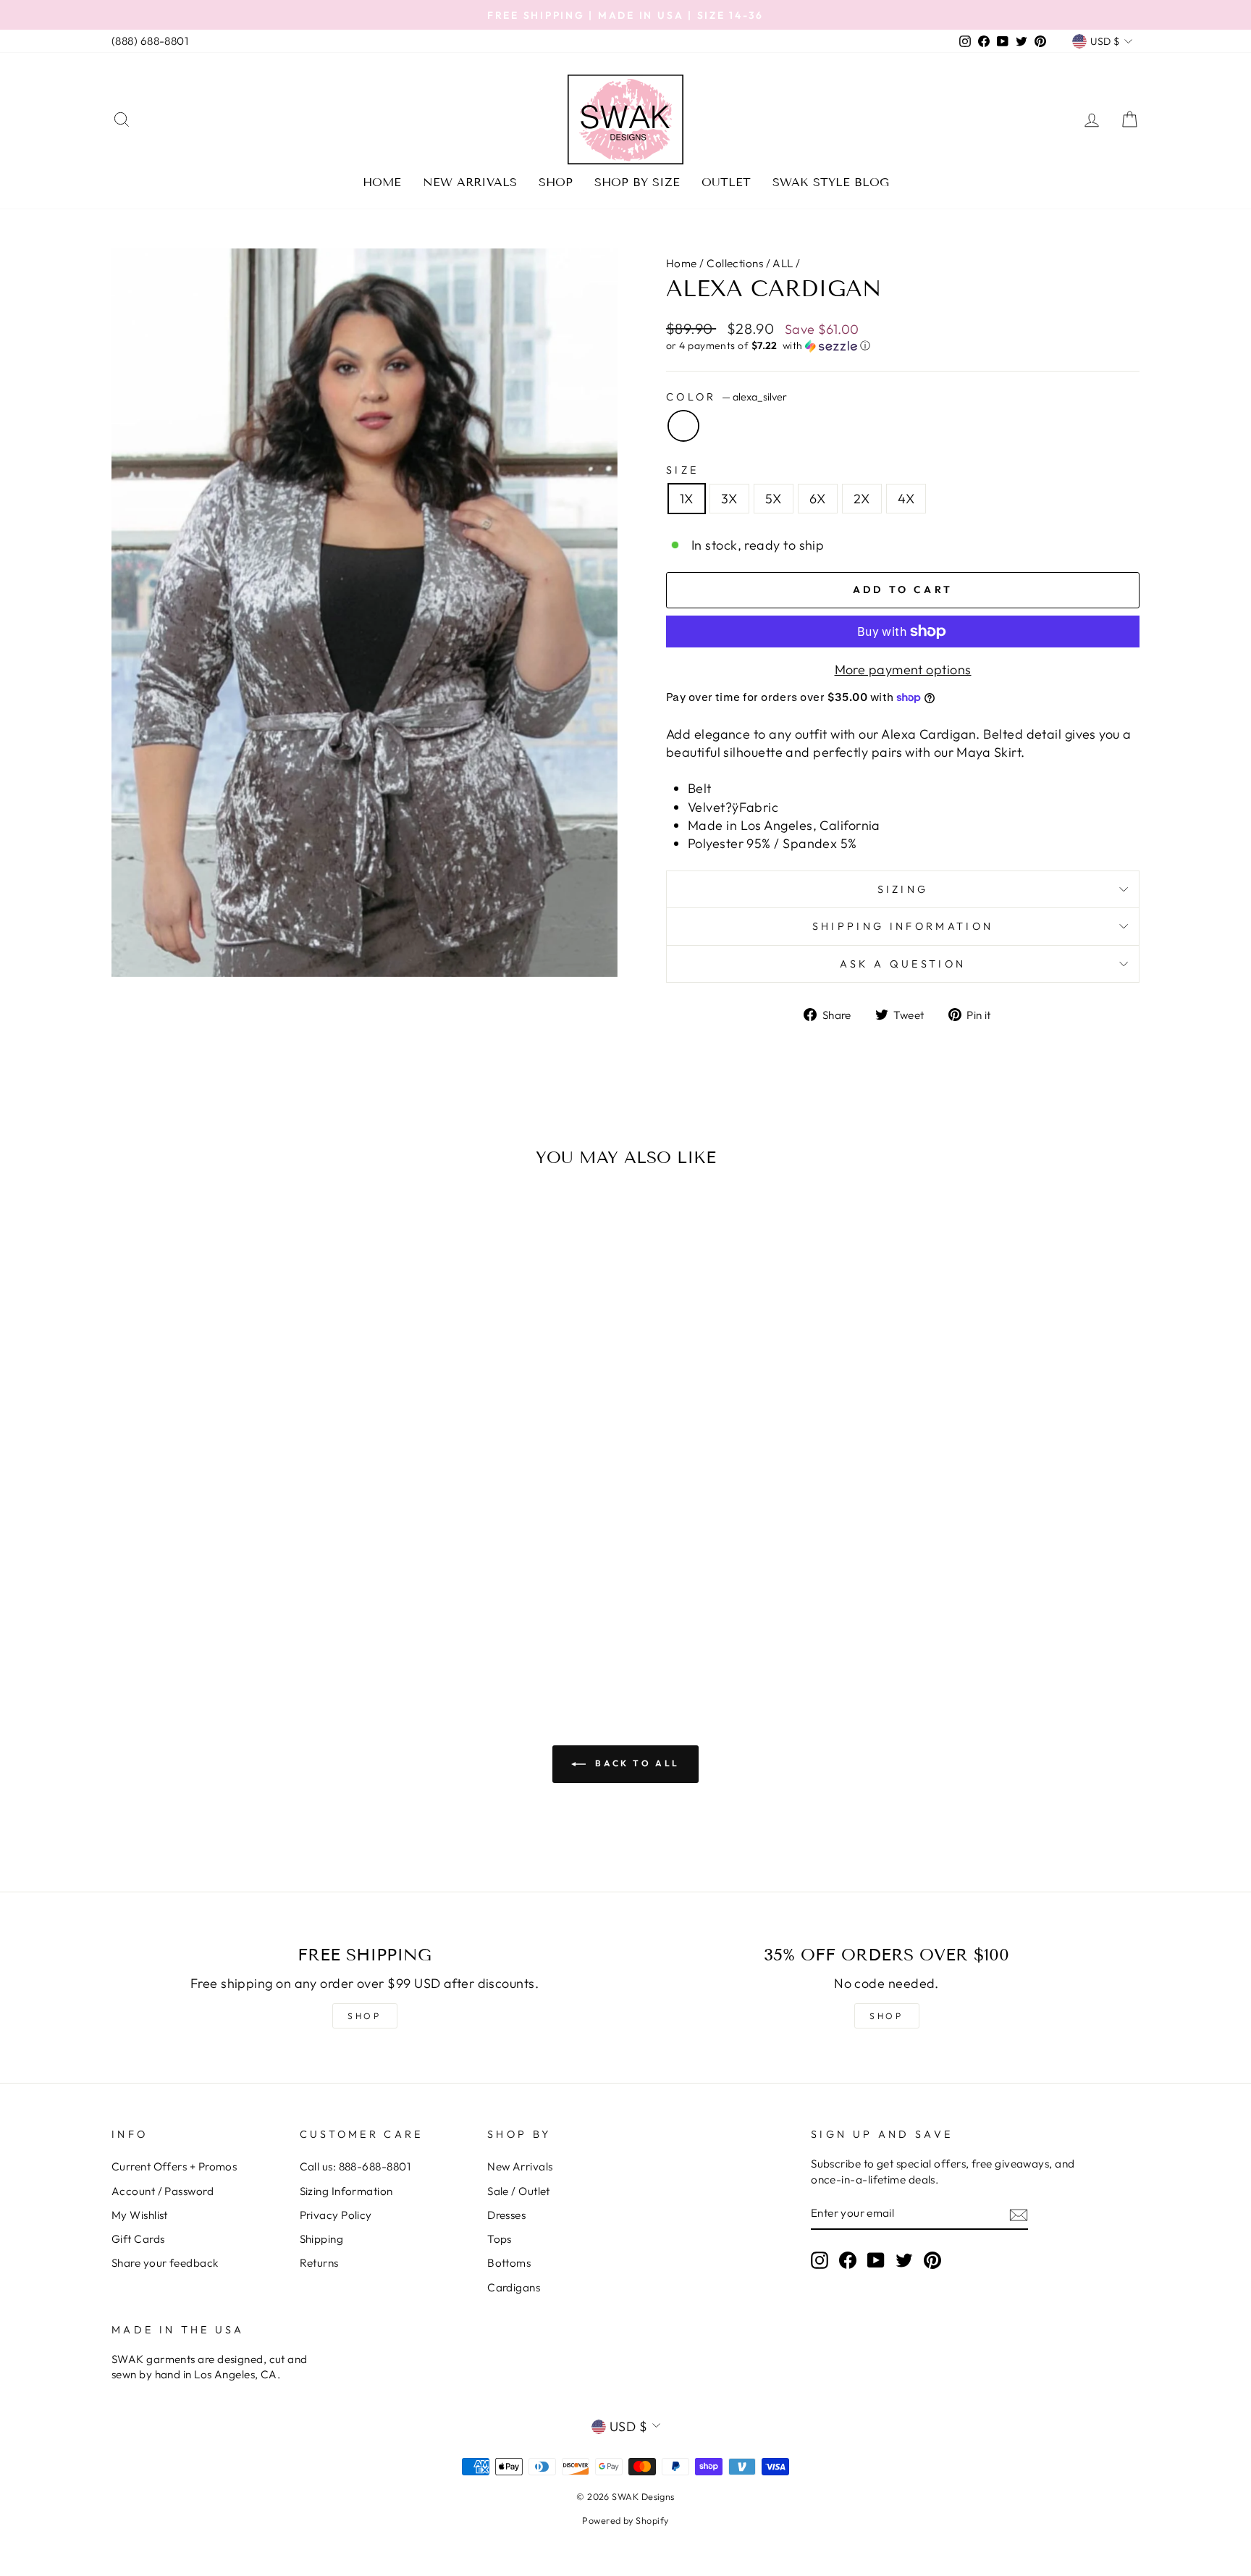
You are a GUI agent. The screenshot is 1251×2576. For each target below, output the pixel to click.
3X (729, 499)
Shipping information (903, 926)
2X (862, 499)
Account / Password (163, 2191)
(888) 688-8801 (150, 41)
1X (687, 499)
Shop (556, 182)
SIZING (903, 889)
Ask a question (903, 964)
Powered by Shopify (625, 2520)
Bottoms (509, 2263)
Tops (500, 2239)
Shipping (322, 2239)
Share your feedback (165, 2263)
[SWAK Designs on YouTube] (876, 2260)
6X (818, 499)
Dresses (506, 2215)
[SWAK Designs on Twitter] (904, 2260)
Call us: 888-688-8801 (355, 2166)
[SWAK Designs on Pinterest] (932, 2260)
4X (906, 499)
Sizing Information (346, 2191)
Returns (319, 2263)
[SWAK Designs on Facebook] (848, 2260)
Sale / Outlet (519, 2191)
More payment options (903, 670)
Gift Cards (138, 2239)
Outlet (726, 182)
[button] (903, 346)
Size (682, 470)
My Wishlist (140, 2215)
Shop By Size (637, 182)
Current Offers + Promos (174, 2166)
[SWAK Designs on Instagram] (820, 2260)
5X (774, 499)
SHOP (364, 2016)
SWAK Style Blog (831, 182)
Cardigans (514, 2287)
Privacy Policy (336, 2215)
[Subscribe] (1019, 2214)
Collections (735, 263)
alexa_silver (683, 426)
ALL (783, 263)
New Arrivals (470, 182)
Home (382, 182)
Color (726, 397)
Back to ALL (636, 1763)
